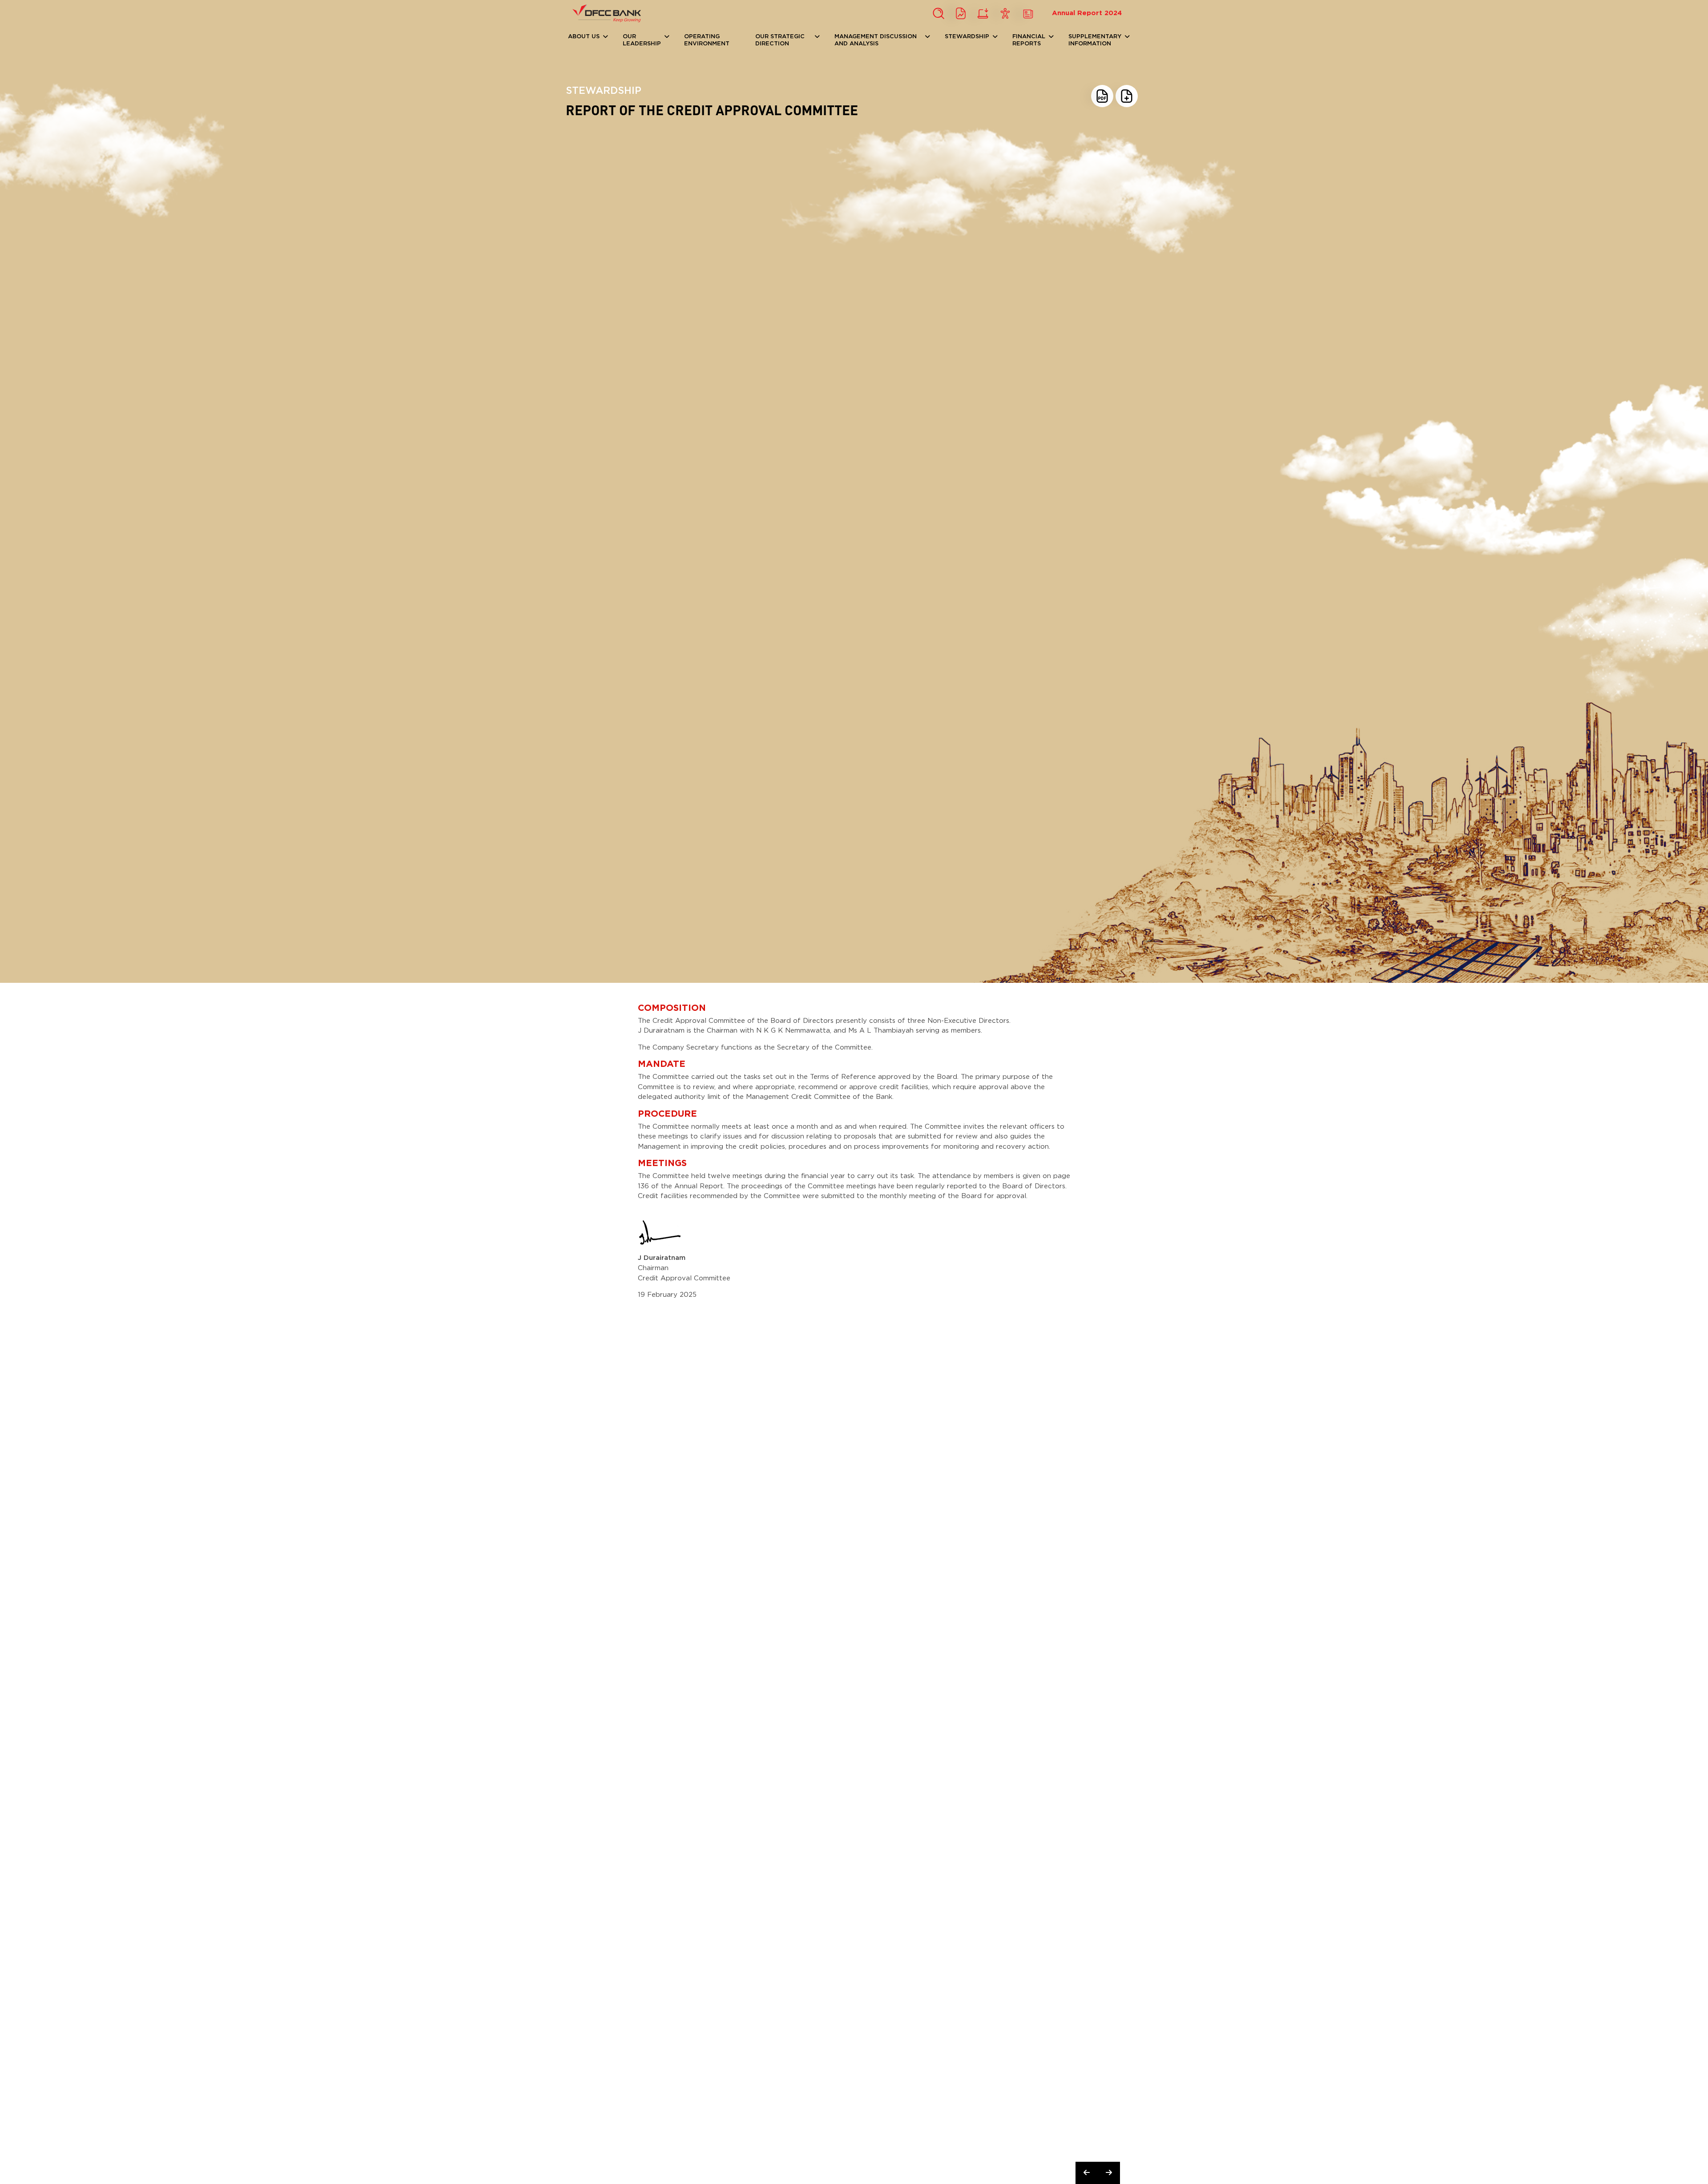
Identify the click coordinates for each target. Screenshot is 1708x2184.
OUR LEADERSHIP (642, 40)
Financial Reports (1029, 40)
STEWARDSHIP (967, 37)
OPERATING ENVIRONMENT (707, 40)
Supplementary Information (1095, 40)
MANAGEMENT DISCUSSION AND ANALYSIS (876, 40)
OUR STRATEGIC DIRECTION (780, 40)
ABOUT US (584, 37)
